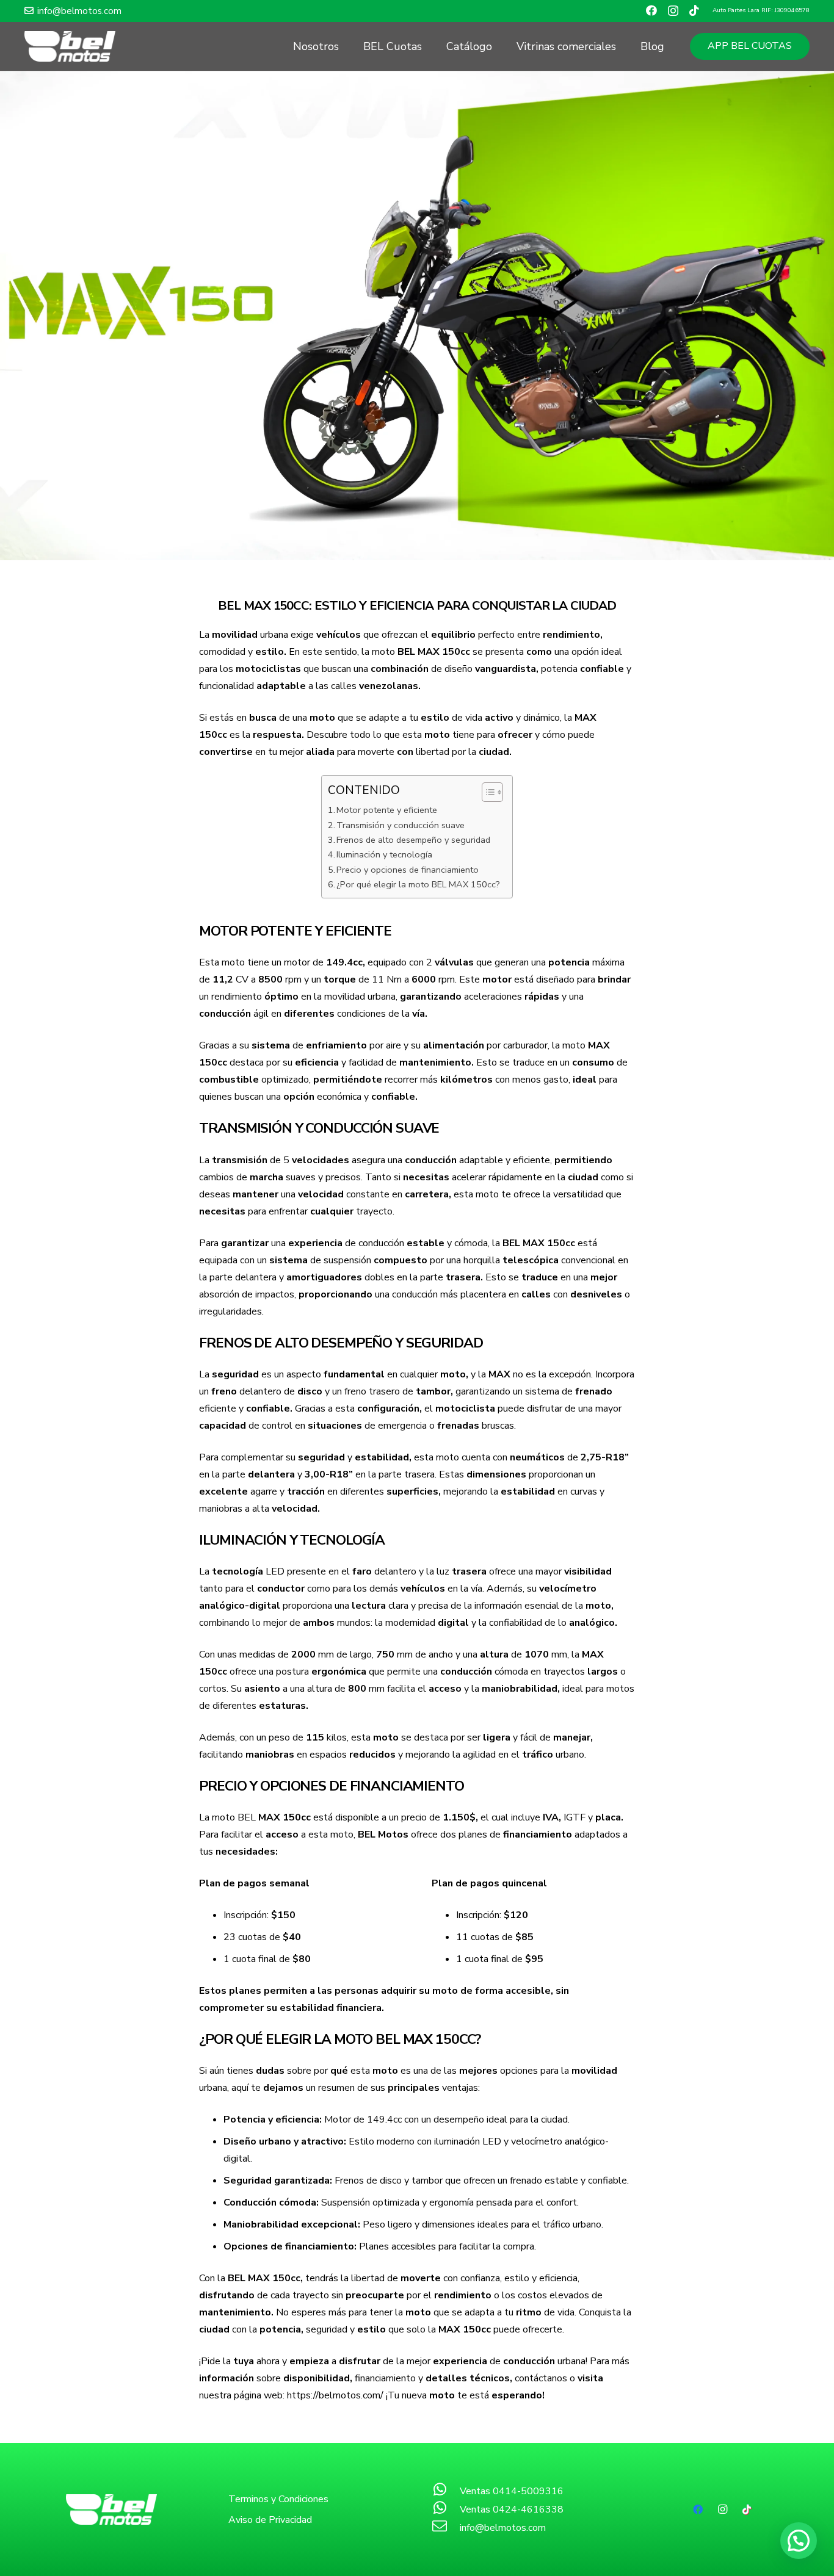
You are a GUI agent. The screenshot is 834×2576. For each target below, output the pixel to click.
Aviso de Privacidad (270, 2520)
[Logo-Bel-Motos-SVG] (70, 46)
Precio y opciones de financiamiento (408, 870)
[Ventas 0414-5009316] (446, 2491)
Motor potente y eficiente (387, 810)
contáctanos (541, 2378)
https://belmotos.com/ (335, 2395)
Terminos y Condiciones (278, 2499)
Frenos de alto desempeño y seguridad (413, 840)
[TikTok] (694, 10)
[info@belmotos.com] (446, 2528)
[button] (799, 2541)
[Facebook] (651, 10)
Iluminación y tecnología (384, 854)
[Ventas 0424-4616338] (446, 2509)
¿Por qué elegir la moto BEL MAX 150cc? (418, 884)
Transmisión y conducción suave (401, 825)
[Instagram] (673, 11)
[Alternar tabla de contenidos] (486, 792)
